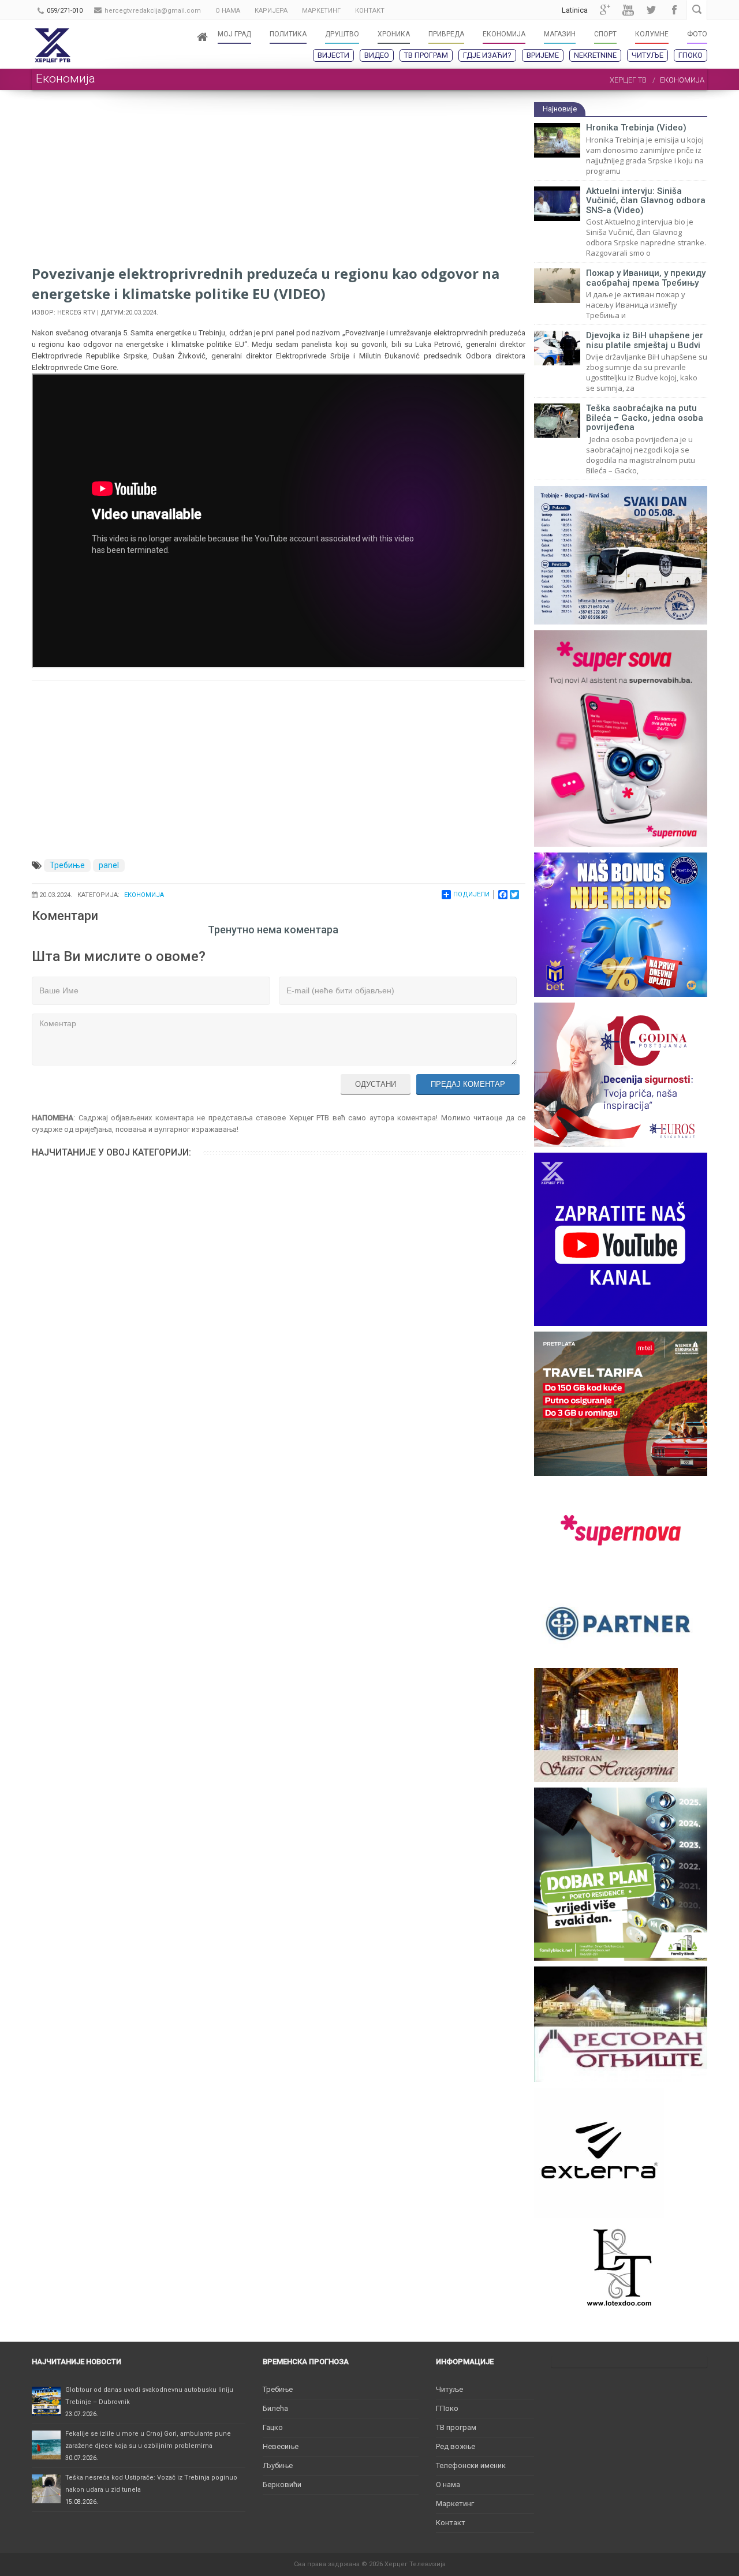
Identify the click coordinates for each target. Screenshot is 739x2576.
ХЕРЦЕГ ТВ (628, 80)
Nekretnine (595, 55)
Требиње (67, 865)
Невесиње (281, 2446)
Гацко (273, 2427)
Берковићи (282, 2485)
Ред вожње (456, 2446)
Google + (605, 10)
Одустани (376, 1084)
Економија (144, 895)
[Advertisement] (279, 182)
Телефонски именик (471, 2465)
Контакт (451, 2523)
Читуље (647, 55)
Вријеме (543, 55)
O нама (448, 2485)
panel (109, 865)
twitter (651, 10)
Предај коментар (468, 1084)
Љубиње (278, 2465)
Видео (377, 55)
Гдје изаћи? (487, 55)
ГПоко (691, 55)
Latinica (575, 10)
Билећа (275, 2408)
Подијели (471, 894)
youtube (628, 10)
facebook (674, 10)
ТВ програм (426, 55)
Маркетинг (455, 2504)
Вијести (333, 55)
